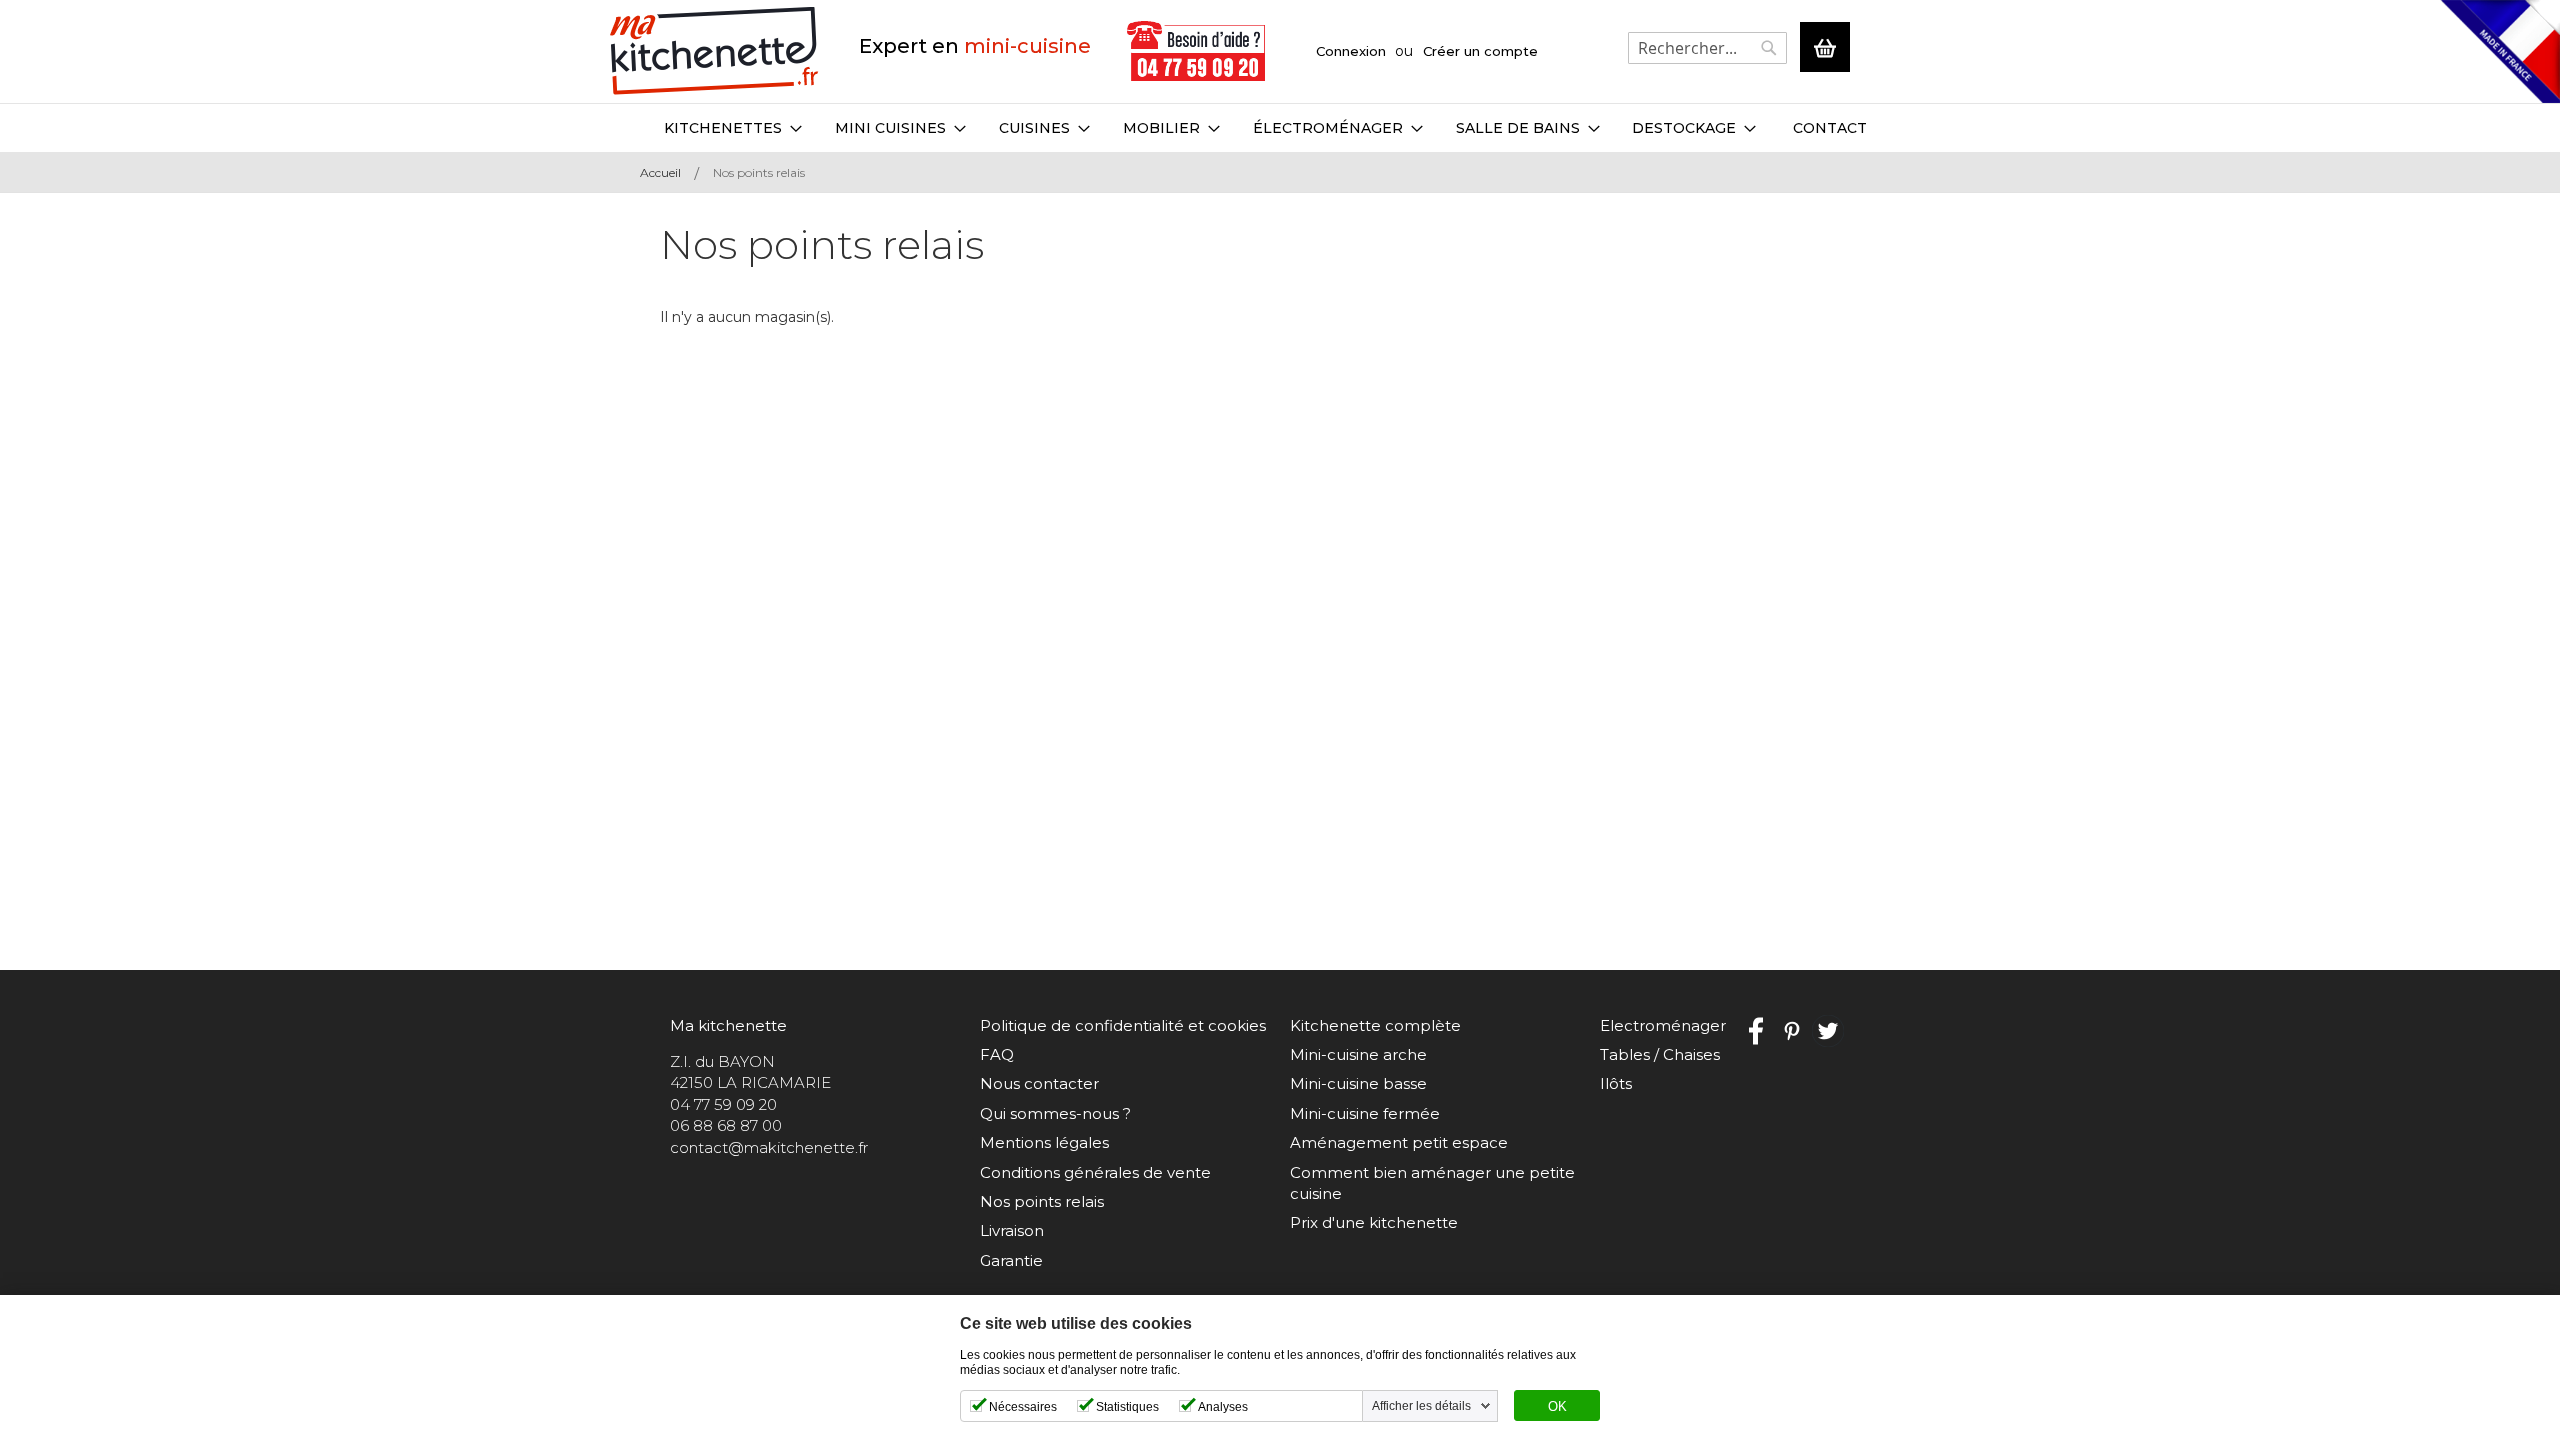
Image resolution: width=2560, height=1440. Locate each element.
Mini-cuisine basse (1358, 1083)
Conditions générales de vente (1095, 1172)
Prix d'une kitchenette (1374, 1222)
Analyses (1223, 1407)
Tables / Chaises (1660, 1054)
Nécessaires (1023, 1407)
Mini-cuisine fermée (1365, 1113)
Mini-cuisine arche (1358, 1054)
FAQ (997, 1054)
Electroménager (1663, 1025)
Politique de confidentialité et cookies (1123, 1025)
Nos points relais (1042, 1201)
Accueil (660, 172)
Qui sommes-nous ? (1055, 1113)
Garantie (1011, 1260)
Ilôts (1616, 1083)
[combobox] (1707, 48)
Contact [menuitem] (1830, 128)
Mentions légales (1044, 1142)
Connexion (1351, 51)
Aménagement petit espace (1399, 1142)
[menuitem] (733, 128)
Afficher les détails (1421, 1406)
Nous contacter (1039, 1083)
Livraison (1012, 1230)
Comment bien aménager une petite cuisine (1432, 1183)
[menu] (1280, 128)
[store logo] (714, 51)
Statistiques (1127, 1407)
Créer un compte (1480, 51)
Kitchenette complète (1375, 1025)
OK (1557, 1407)
